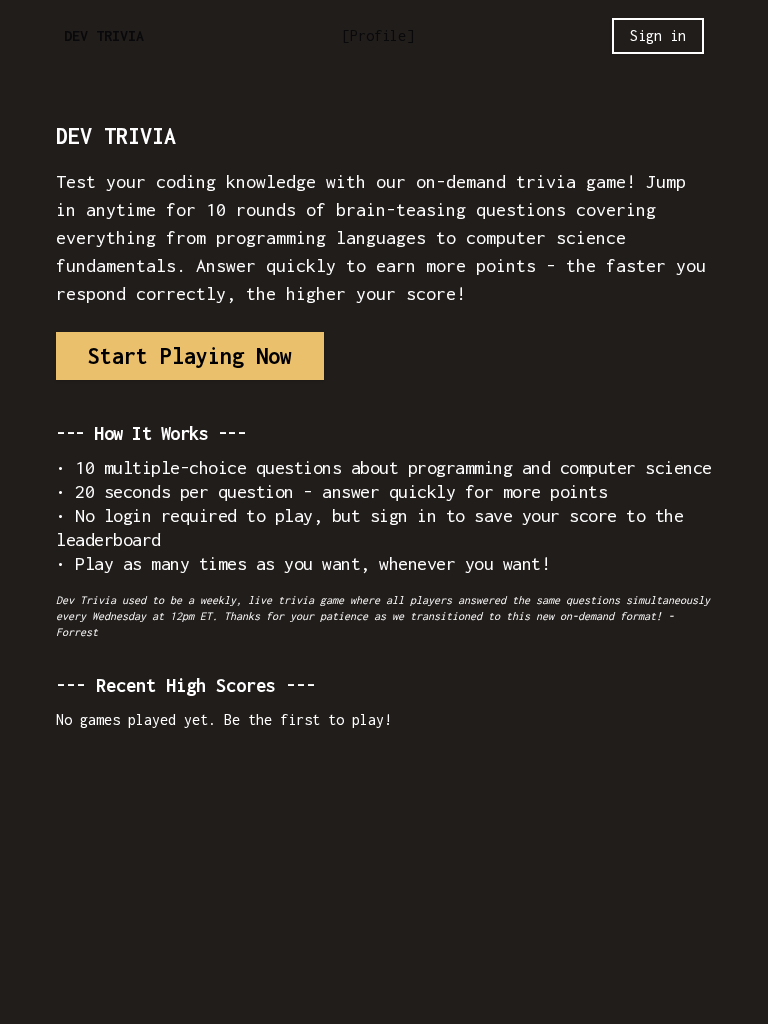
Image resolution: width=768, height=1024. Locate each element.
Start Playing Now (190, 356)
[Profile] (378, 35)
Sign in (658, 35)
